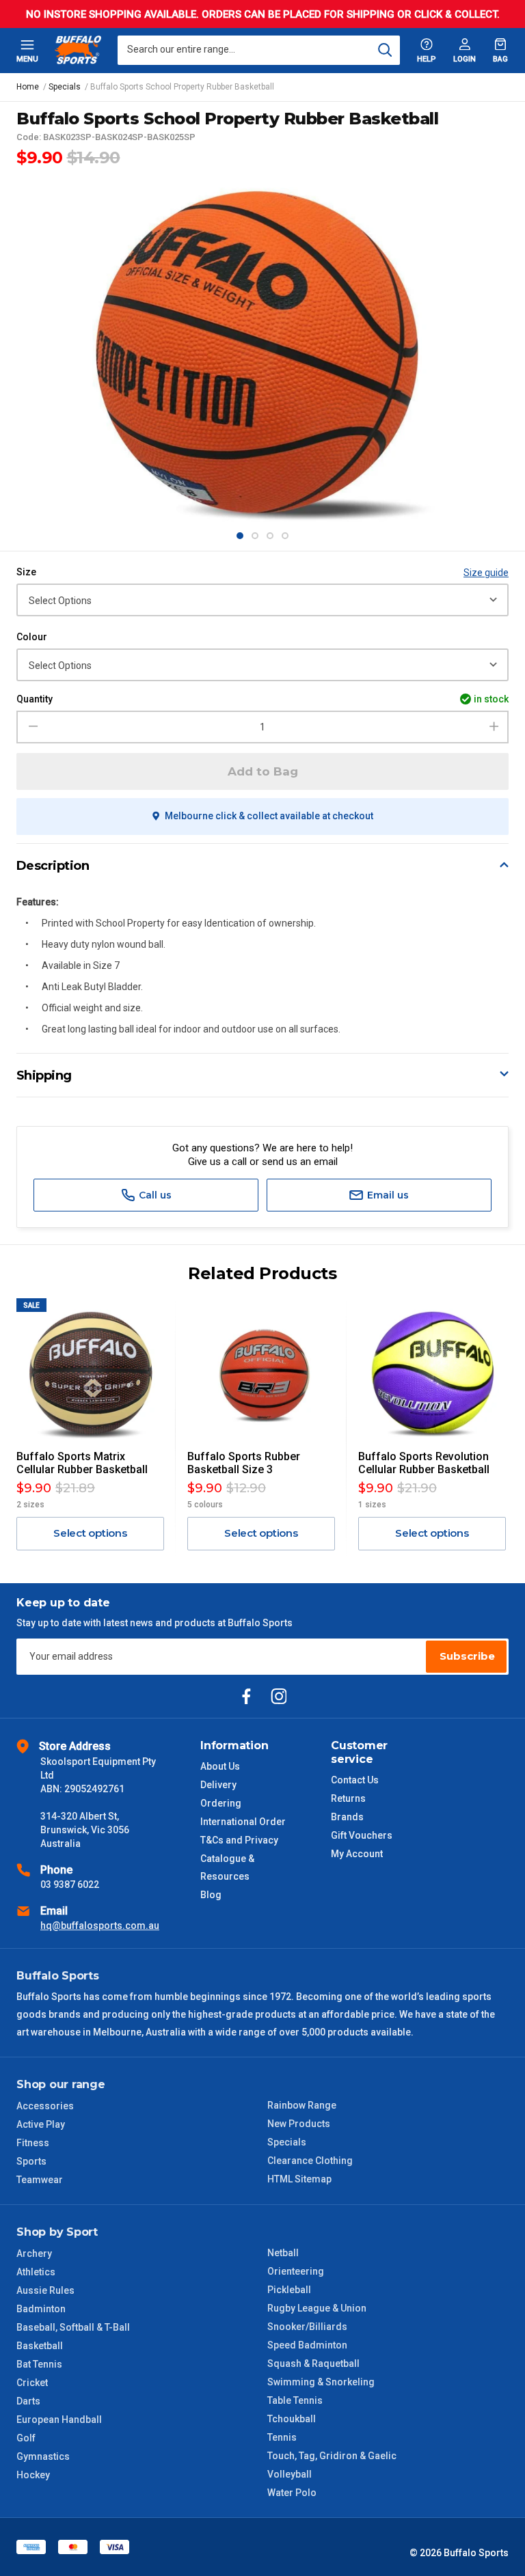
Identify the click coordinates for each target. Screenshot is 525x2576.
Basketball (40, 2346)
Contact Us (355, 1780)
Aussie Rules (45, 2290)
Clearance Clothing (310, 2161)
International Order (243, 1822)
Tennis (282, 2437)
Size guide (486, 573)
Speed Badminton (307, 2345)
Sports (31, 2161)
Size (26, 572)
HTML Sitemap (299, 2179)
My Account (357, 1854)
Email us (387, 1195)
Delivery (218, 1785)
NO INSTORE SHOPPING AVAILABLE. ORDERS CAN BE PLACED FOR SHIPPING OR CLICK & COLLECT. (263, 14)
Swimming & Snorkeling (321, 2382)
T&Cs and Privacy (239, 1840)
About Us (220, 1766)
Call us (154, 1195)
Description (53, 866)
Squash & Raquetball (313, 2363)
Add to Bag (263, 771)
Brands (347, 1817)
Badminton (41, 2309)
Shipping (44, 1075)
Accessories (45, 2106)
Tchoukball (292, 2419)
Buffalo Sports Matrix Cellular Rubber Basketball (82, 1463)
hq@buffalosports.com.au (100, 1926)
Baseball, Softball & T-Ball (73, 2327)
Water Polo (292, 2493)
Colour (32, 637)
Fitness (33, 2143)
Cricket (32, 2383)
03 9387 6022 (70, 1885)
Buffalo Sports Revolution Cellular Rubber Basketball (424, 1463)
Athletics (36, 2272)
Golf (26, 2438)
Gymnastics (43, 2456)
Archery (34, 2253)
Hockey (33, 2475)
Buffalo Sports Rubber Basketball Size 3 (244, 1463)
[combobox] (259, 50)
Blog (211, 1895)
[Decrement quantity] (31, 727)
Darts (28, 2401)
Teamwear (40, 2180)
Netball (283, 2253)
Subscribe (467, 1656)
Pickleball (289, 2290)
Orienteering (296, 2271)
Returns (348, 1798)
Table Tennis (295, 2400)
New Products (299, 2124)
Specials (287, 2142)
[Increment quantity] (494, 727)
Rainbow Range (302, 2105)
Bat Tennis (39, 2364)
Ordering (221, 1803)
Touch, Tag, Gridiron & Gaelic (332, 2456)
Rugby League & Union (317, 2308)
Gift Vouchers (362, 1835)
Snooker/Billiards (307, 2327)
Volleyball (290, 2474)
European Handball (59, 2420)
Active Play (41, 2124)
